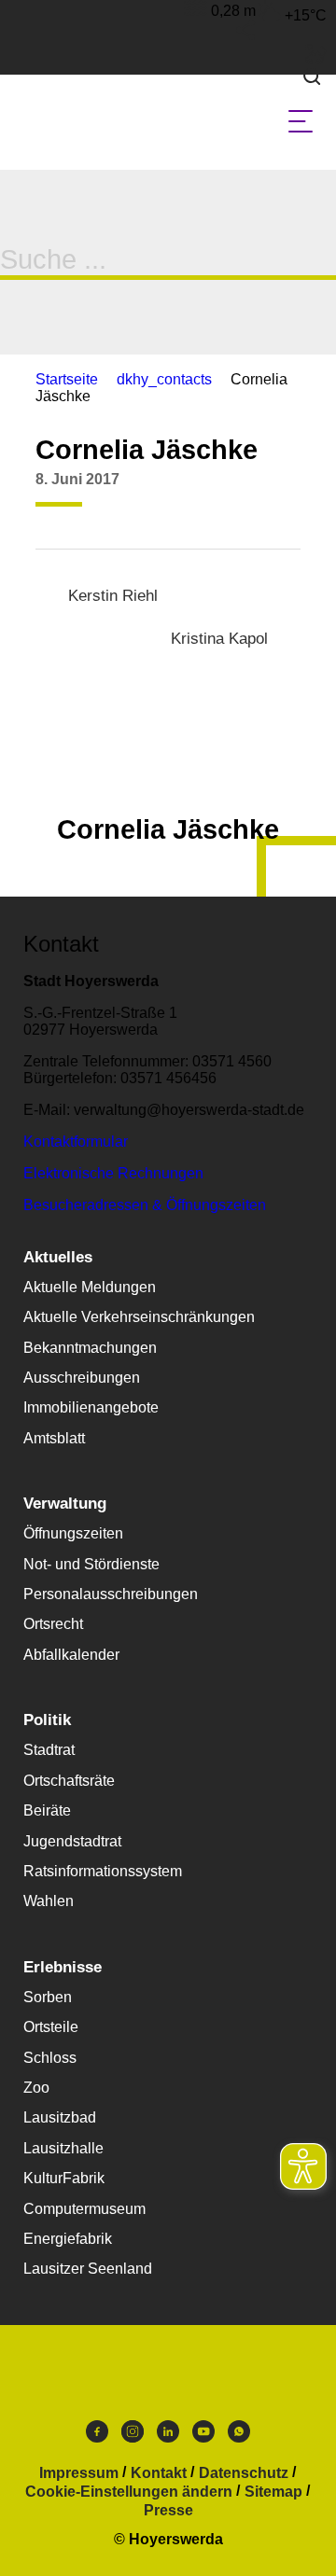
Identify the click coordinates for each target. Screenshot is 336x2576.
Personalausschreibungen (111, 1594)
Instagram (133, 2436)
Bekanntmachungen (90, 1348)
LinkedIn (168, 2436)
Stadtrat (49, 1750)
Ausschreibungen (82, 1378)
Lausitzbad (60, 2117)
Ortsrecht (53, 1624)
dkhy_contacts (164, 379)
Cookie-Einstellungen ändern (129, 2492)
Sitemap (273, 2492)
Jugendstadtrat (72, 1841)
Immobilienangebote (91, 1407)
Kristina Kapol (219, 639)
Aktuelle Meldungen (90, 1287)
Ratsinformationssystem (103, 1871)
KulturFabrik (64, 2178)
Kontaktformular (76, 1142)
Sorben (48, 1997)
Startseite (67, 379)
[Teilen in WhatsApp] (282, 494)
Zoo (36, 2088)
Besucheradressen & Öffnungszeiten (145, 1205)
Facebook (97, 2436)
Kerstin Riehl (113, 596)
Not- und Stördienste (91, 1564)
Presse (168, 2511)
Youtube (203, 2436)
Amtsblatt (54, 1438)
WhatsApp (239, 2436)
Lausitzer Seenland (88, 2269)
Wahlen (49, 1901)
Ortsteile (51, 2027)
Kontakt (159, 2473)
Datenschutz (244, 2473)
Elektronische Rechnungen (113, 1173)
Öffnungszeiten (73, 1533)
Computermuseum (84, 2209)
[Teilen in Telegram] (317, 487)
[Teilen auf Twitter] (246, 494)
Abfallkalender (71, 1655)
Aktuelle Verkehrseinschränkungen (139, 1317)
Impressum (79, 2473)
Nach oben (168, 784)
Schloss (50, 2058)
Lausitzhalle (63, 2148)
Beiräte (47, 1810)
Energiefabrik (68, 2239)
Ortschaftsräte (69, 1781)
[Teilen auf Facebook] (211, 494)
